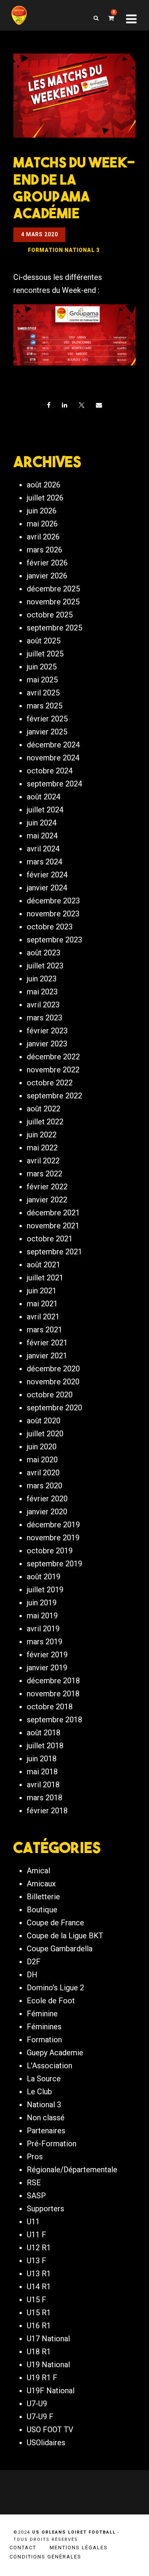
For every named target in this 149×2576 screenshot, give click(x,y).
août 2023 (44, 953)
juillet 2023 (45, 966)
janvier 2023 (47, 1044)
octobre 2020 (50, 1395)
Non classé (46, 2118)
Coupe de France (55, 1923)
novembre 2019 (53, 1538)
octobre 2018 (50, 1707)
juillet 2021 (45, 1278)
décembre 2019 (53, 1525)
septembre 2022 (54, 1096)
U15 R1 (39, 2313)
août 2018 (44, 1733)
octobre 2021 (50, 1239)
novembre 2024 (53, 758)
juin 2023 (42, 979)
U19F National (51, 2391)
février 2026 (47, 563)
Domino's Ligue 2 (55, 1988)
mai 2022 (42, 1148)
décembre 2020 (53, 1369)
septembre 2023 (54, 940)
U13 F (36, 2261)
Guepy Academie (55, 2053)
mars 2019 (45, 1642)
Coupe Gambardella (60, 1949)
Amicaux (41, 1884)
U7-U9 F (40, 2417)
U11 (33, 2222)
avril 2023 (43, 1005)
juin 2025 (42, 667)
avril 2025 (43, 693)
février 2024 (47, 875)
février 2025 (47, 719)
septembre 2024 (54, 784)
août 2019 (44, 1577)
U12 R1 (39, 2248)
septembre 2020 (54, 1408)
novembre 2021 (53, 1226)
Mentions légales (79, 2548)
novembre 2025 (53, 602)
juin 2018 (42, 1759)
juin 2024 (42, 823)
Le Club (39, 2092)
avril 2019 (43, 1629)
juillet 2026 (45, 498)
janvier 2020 (47, 1512)
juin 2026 (42, 511)
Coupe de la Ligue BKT (65, 1936)
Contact (23, 2548)
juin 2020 (42, 1447)
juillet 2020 (45, 1434)
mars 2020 (45, 1486)
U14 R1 (39, 2287)
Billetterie (43, 1897)
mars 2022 (45, 1174)
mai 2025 (42, 680)
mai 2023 (42, 992)
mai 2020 (42, 1460)
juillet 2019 (45, 1590)
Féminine (42, 2014)
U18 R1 (39, 2352)
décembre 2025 (53, 589)
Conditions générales (45, 2557)
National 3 (44, 2105)
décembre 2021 (53, 1213)
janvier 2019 (47, 1668)
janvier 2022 (47, 1200)
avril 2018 (43, 1785)
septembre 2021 (54, 1252)
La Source (44, 2079)
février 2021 (47, 1343)
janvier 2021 (47, 1356)
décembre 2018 (53, 1681)
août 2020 (44, 1421)
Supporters (45, 2209)
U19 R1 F (42, 2378)
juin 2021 (42, 1291)
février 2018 (47, 1811)
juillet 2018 (45, 1746)
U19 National (48, 2365)
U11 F (36, 2235)
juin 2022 (42, 1135)
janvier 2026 (47, 576)
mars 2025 (45, 706)
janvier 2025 (47, 732)
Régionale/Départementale (72, 2170)
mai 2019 (42, 1616)
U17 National (48, 2339)
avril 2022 (43, 1161)
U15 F (36, 2300)
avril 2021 (43, 1317)
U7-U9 (37, 2404)
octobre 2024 (50, 771)
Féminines (44, 2027)
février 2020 (47, 1499)
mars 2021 (45, 1330)
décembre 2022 (53, 1057)
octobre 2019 (50, 1551)
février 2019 (47, 1655)
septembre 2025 (54, 628)
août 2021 (44, 1265)
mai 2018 (42, 1772)
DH (32, 1975)
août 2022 (44, 1109)
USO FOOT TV (50, 2430)
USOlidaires (46, 2443)
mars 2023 (45, 1018)
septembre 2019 (54, 1564)
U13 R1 (39, 2274)
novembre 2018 (53, 1694)
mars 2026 (45, 550)
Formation (44, 2040)
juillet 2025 (45, 654)
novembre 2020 (53, 1382)
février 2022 (47, 1187)
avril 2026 (43, 537)
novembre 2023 (53, 914)
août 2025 (44, 641)
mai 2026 (42, 524)
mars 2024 (45, 862)
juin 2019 (42, 1603)
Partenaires (46, 2131)
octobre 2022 (50, 1083)
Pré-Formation (52, 2144)
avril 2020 (43, 1473)
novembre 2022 (53, 1070)
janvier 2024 (47, 888)
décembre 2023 (53, 901)
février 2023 (47, 1031)
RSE (34, 2183)
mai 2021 (42, 1304)
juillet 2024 (45, 810)
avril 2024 (43, 849)
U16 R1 (39, 2326)
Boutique (42, 1910)
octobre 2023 (50, 927)
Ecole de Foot (51, 2001)
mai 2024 (42, 836)
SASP (36, 2196)
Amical (38, 1871)
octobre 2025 (50, 615)
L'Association (49, 2066)
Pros (35, 2157)
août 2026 (44, 485)
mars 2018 (45, 1798)
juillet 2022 (45, 1122)
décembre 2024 (53, 745)
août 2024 (44, 797)
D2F (34, 1962)
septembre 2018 (54, 1720)
